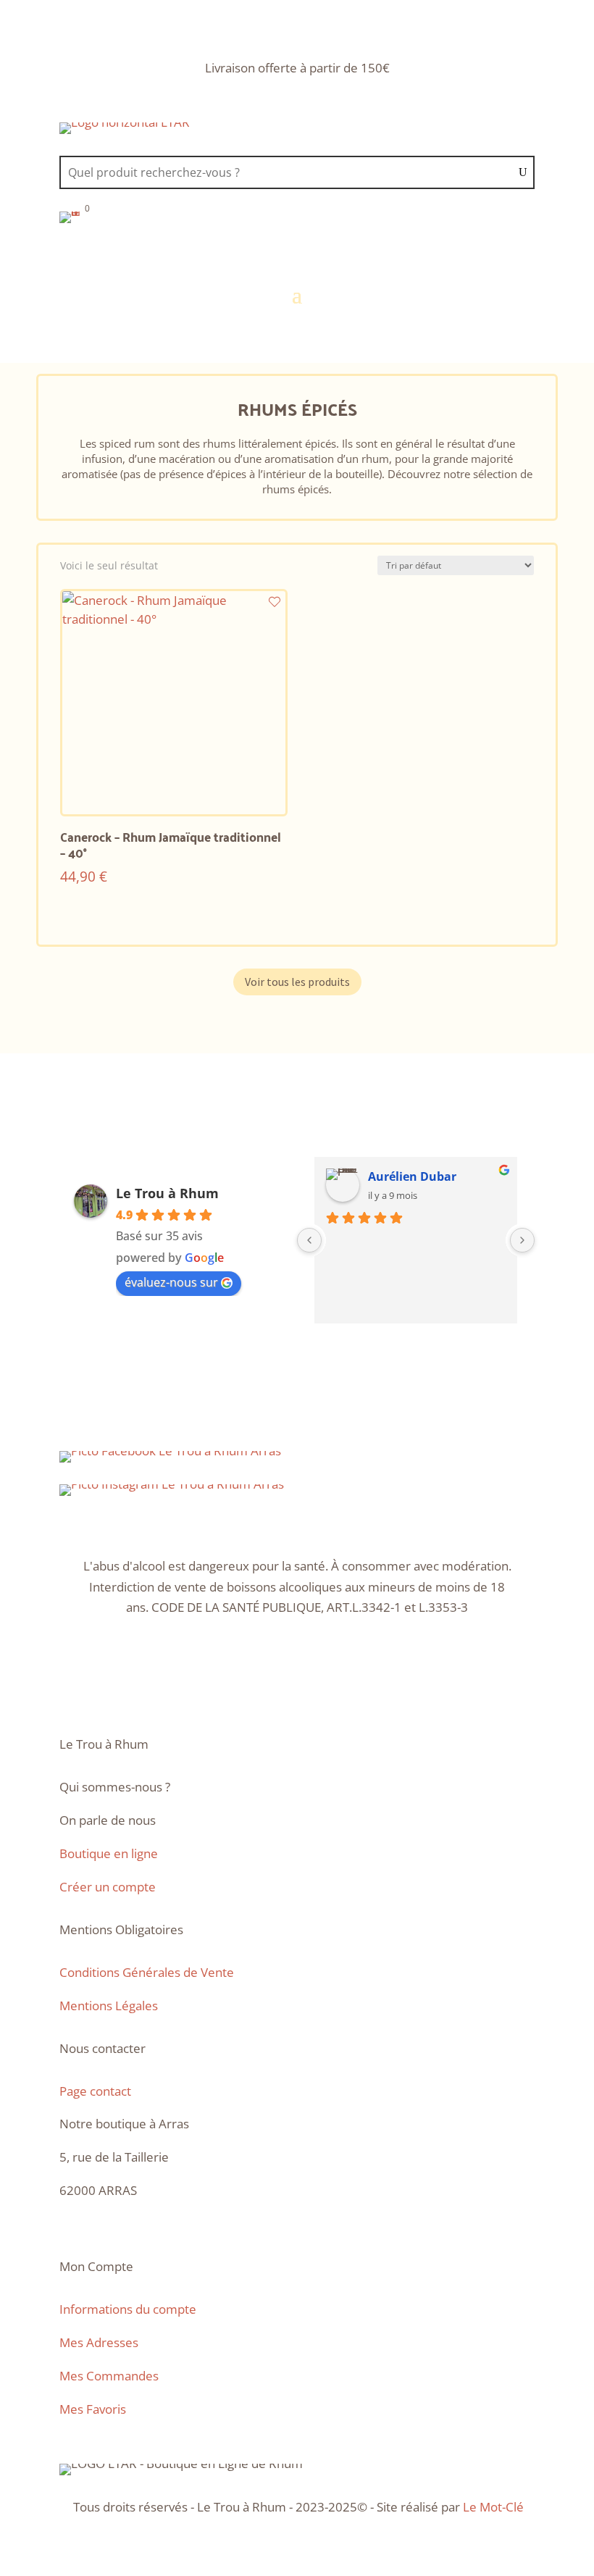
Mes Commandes (109, 2376)
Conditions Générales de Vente (147, 1972)
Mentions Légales (109, 2006)
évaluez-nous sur (171, 1282)
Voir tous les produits (297, 982)
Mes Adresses (99, 2342)
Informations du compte (128, 2309)
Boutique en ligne (109, 1853)
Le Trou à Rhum (167, 1193)
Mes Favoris (93, 2409)
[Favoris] (275, 602)
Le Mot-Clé (493, 2507)
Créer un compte (108, 1887)
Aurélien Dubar (412, 1176)
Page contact (95, 2091)
